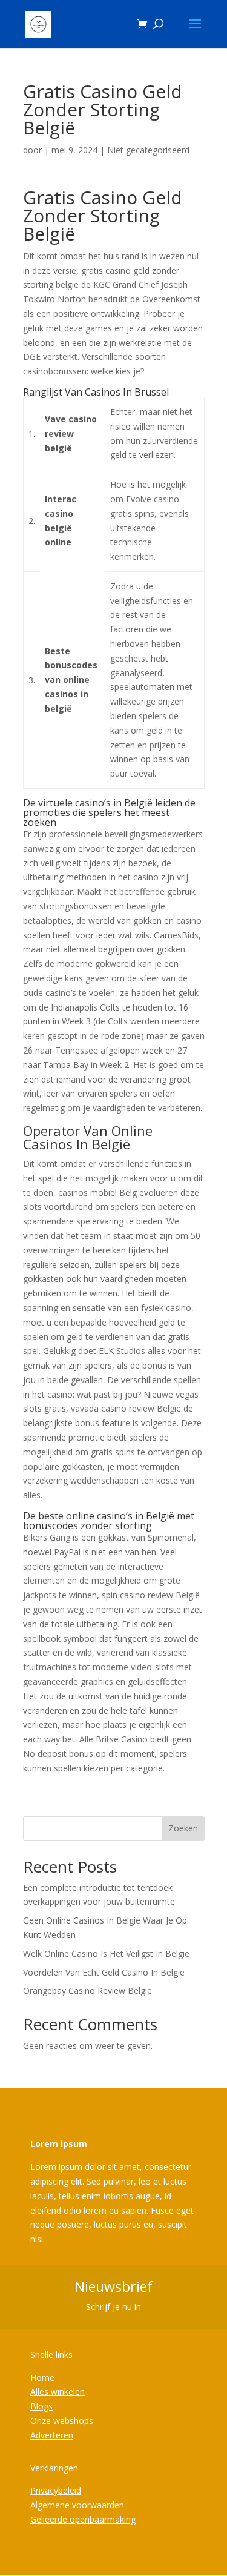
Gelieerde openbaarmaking (83, 2519)
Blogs (41, 2406)
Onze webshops (62, 2421)
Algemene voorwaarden (77, 2505)
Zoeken (183, 1828)
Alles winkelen (58, 2392)
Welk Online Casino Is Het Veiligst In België (106, 1954)
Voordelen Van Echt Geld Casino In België (104, 1972)
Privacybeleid (56, 2490)
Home (42, 2378)
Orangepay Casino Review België (87, 1990)
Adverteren (52, 2435)
